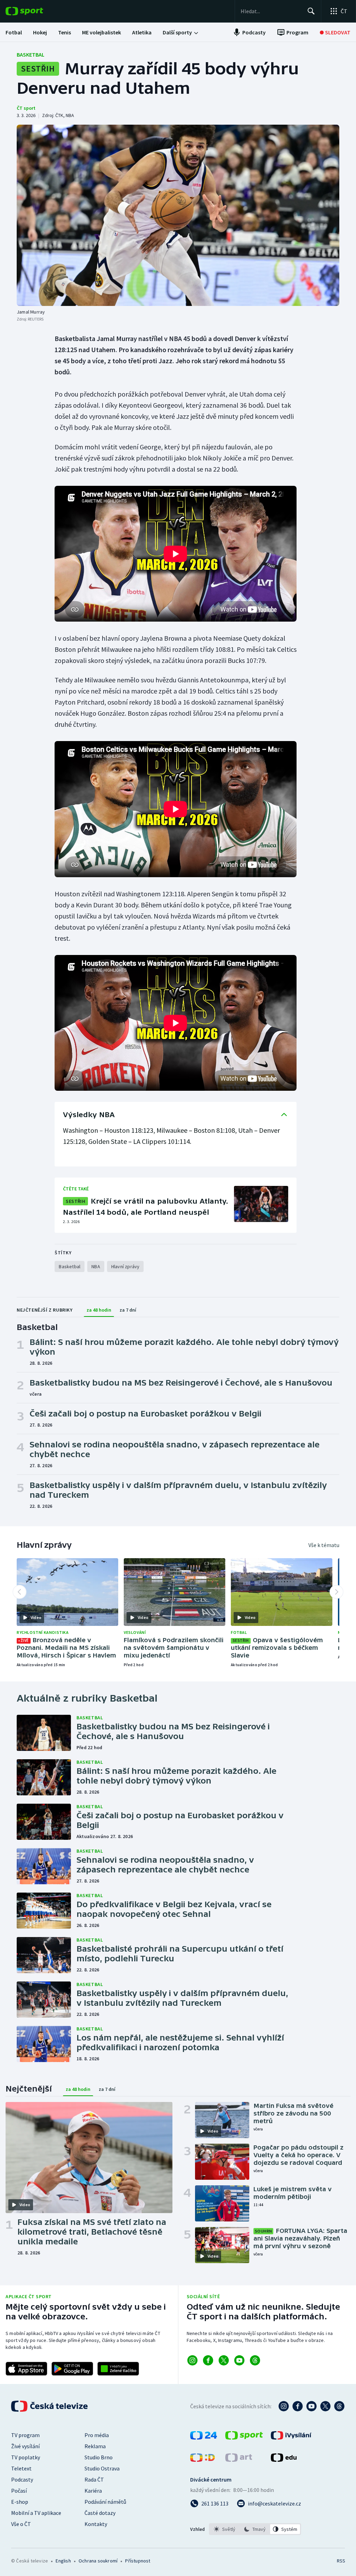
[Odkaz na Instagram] (192, 2360)
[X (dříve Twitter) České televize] (325, 2406)
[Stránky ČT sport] (244, 2437)
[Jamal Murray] (178, 215)
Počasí (19, 2491)
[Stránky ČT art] (239, 2460)
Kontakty (96, 2524)
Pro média (97, 2435)
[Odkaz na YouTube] (239, 2360)
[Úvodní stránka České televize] (50, 2406)
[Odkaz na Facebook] (208, 2360)
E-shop (20, 2502)
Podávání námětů (105, 2502)
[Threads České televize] (339, 2406)
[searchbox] (271, 11)
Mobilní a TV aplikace (36, 2513)
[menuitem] (14, 32)
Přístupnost (138, 2561)
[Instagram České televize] (284, 2406)
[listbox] (255, 2529)
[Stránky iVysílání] (291, 2437)
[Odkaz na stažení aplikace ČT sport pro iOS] (26, 2369)
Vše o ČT (21, 2524)
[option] (225, 2529)
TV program (25, 2435)
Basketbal (31, 55)
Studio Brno (99, 2457)
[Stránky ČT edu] (284, 2460)
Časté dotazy (100, 2513)
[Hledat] (311, 11)
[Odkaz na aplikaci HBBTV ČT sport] (118, 2369)
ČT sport (26, 108)
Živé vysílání (25, 2446)
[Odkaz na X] (224, 2360)
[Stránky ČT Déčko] (203, 2460)
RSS (341, 2561)
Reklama (95, 2446)
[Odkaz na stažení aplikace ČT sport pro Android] (72, 2369)
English (63, 2561)
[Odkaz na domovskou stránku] (35, 11)
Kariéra (93, 2491)
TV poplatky (26, 2457)
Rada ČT (94, 2479)
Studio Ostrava (102, 2468)
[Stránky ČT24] (204, 2437)
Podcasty (22, 2479)
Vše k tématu (324, 1545)
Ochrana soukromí (98, 2561)
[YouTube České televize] (311, 2406)
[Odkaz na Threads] (255, 2360)
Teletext (21, 2468)
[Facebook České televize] (298, 2406)
